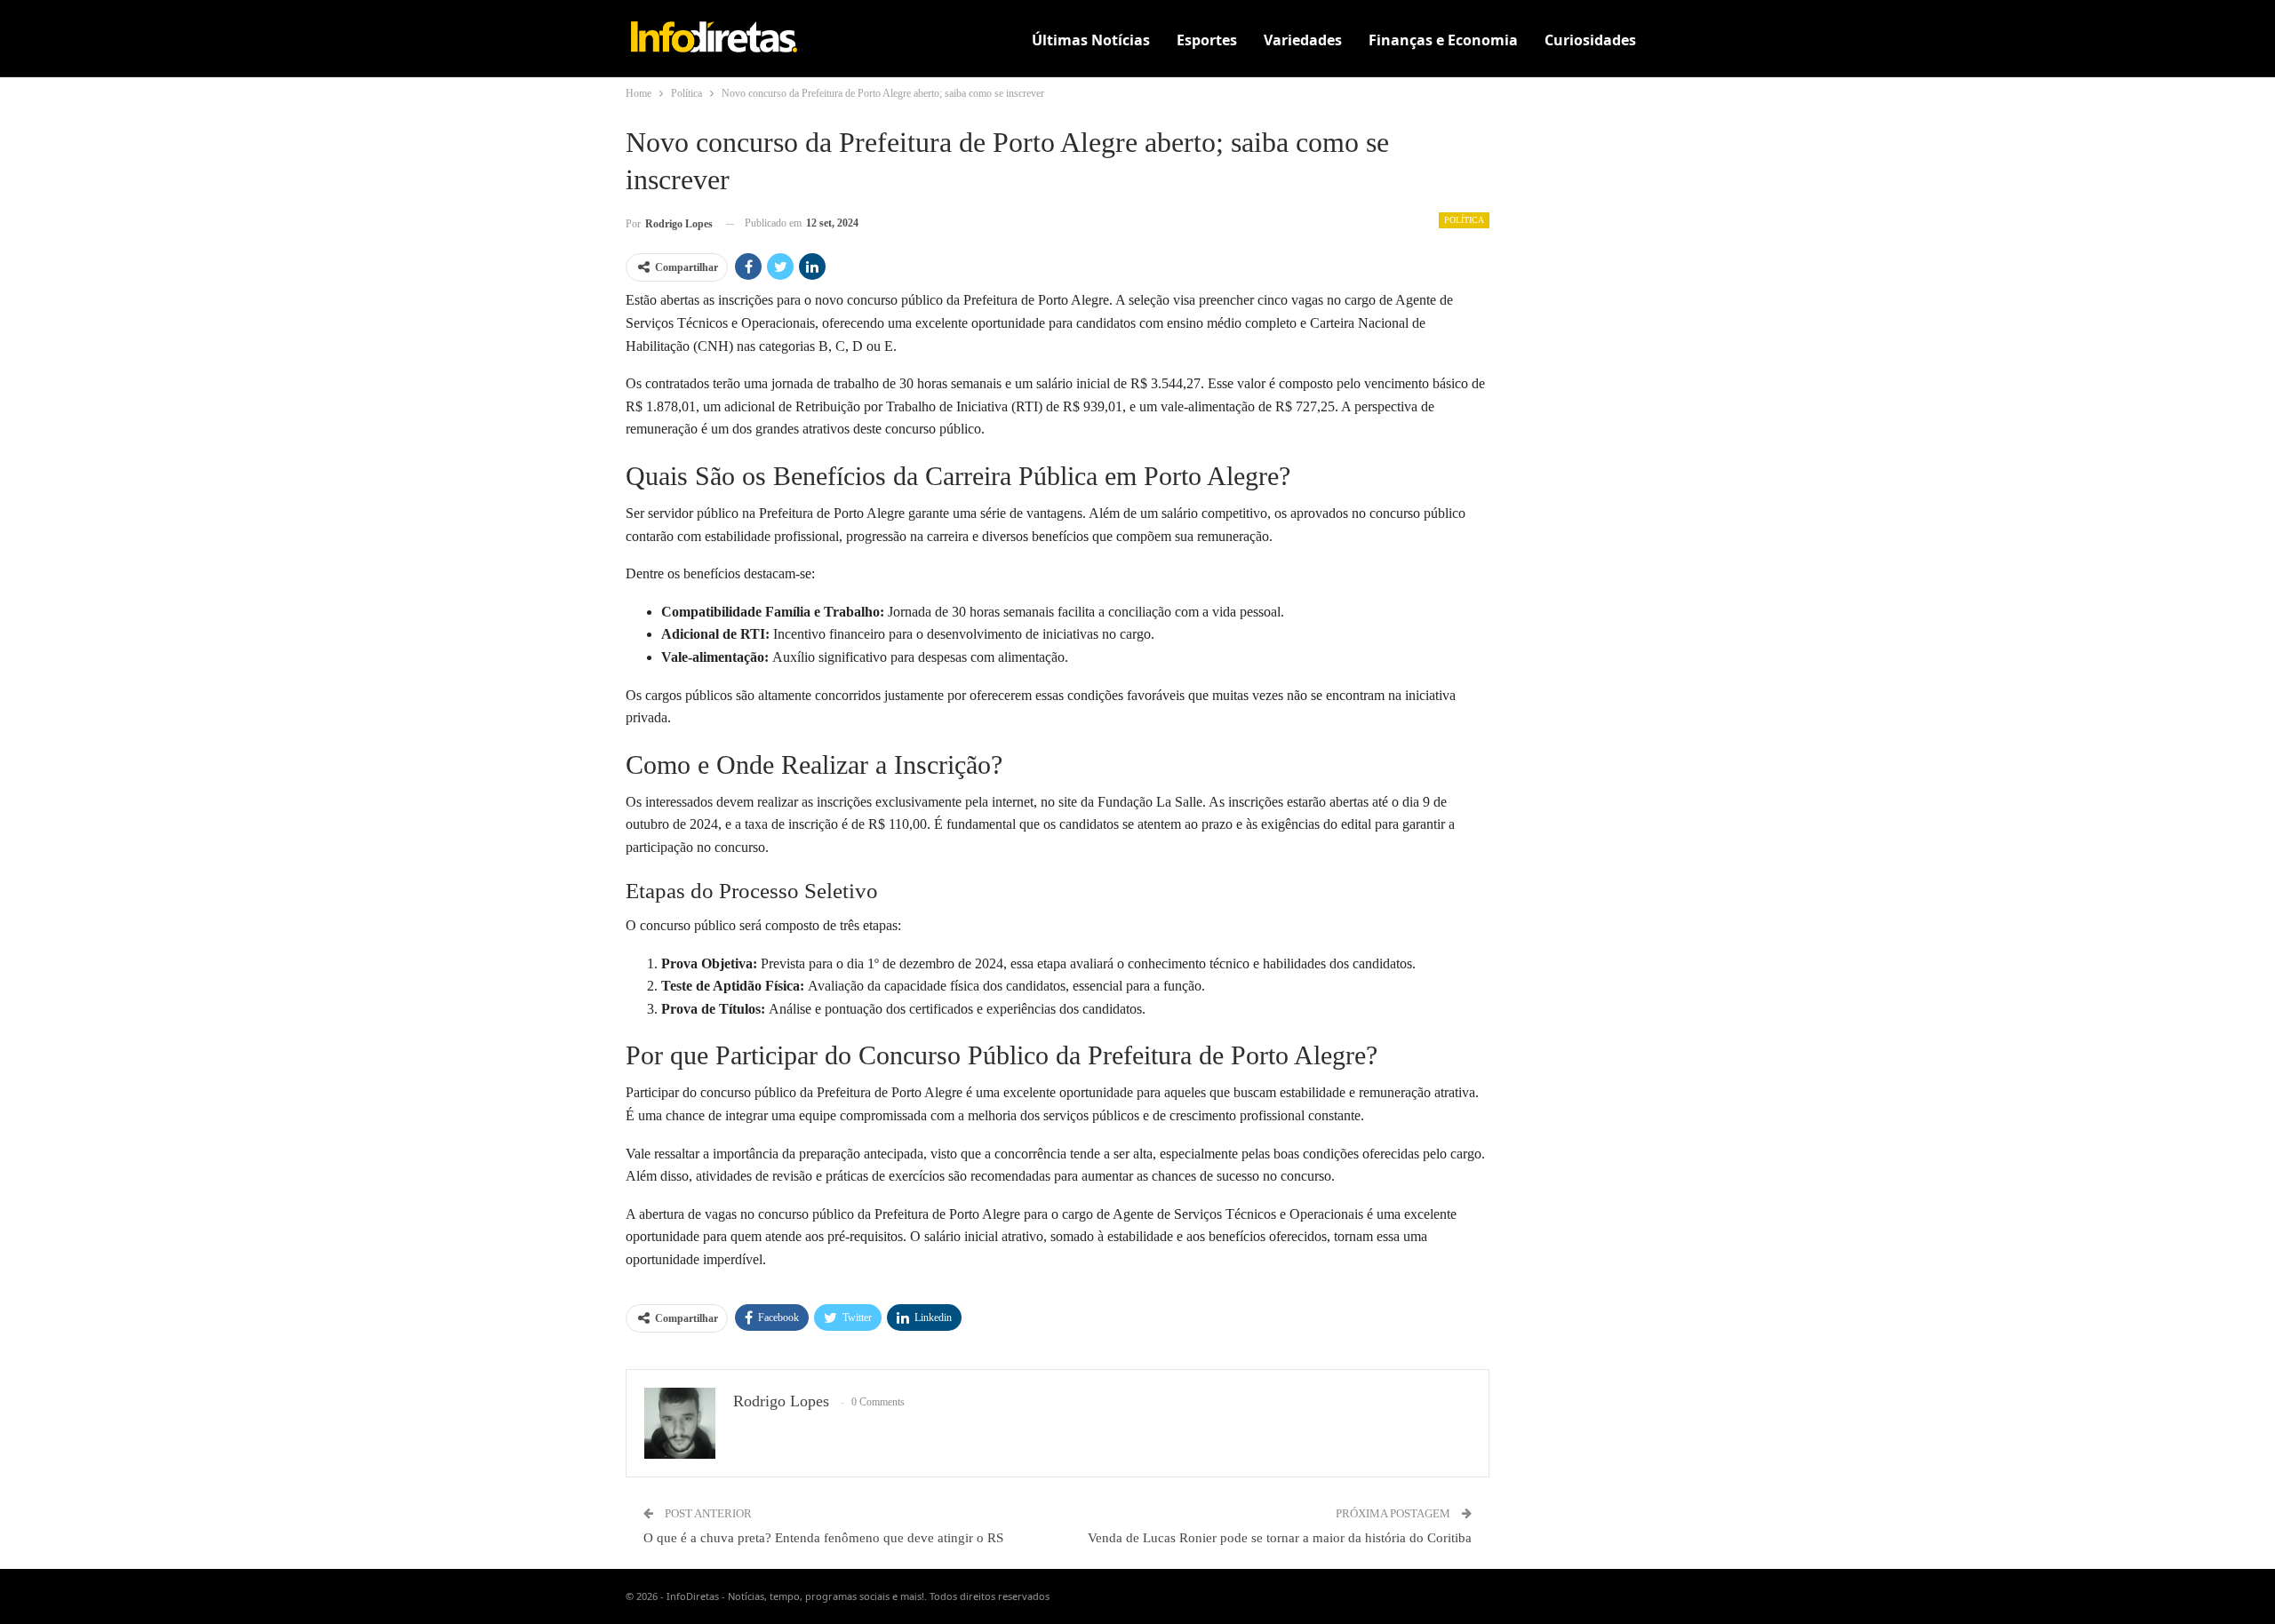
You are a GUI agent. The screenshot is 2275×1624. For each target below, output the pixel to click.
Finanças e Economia (1443, 40)
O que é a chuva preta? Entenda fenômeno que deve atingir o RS (823, 1538)
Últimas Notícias (1091, 40)
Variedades (1303, 40)
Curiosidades (1590, 40)
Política (1464, 220)
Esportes (1207, 40)
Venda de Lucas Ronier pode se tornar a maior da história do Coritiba (1280, 1538)
